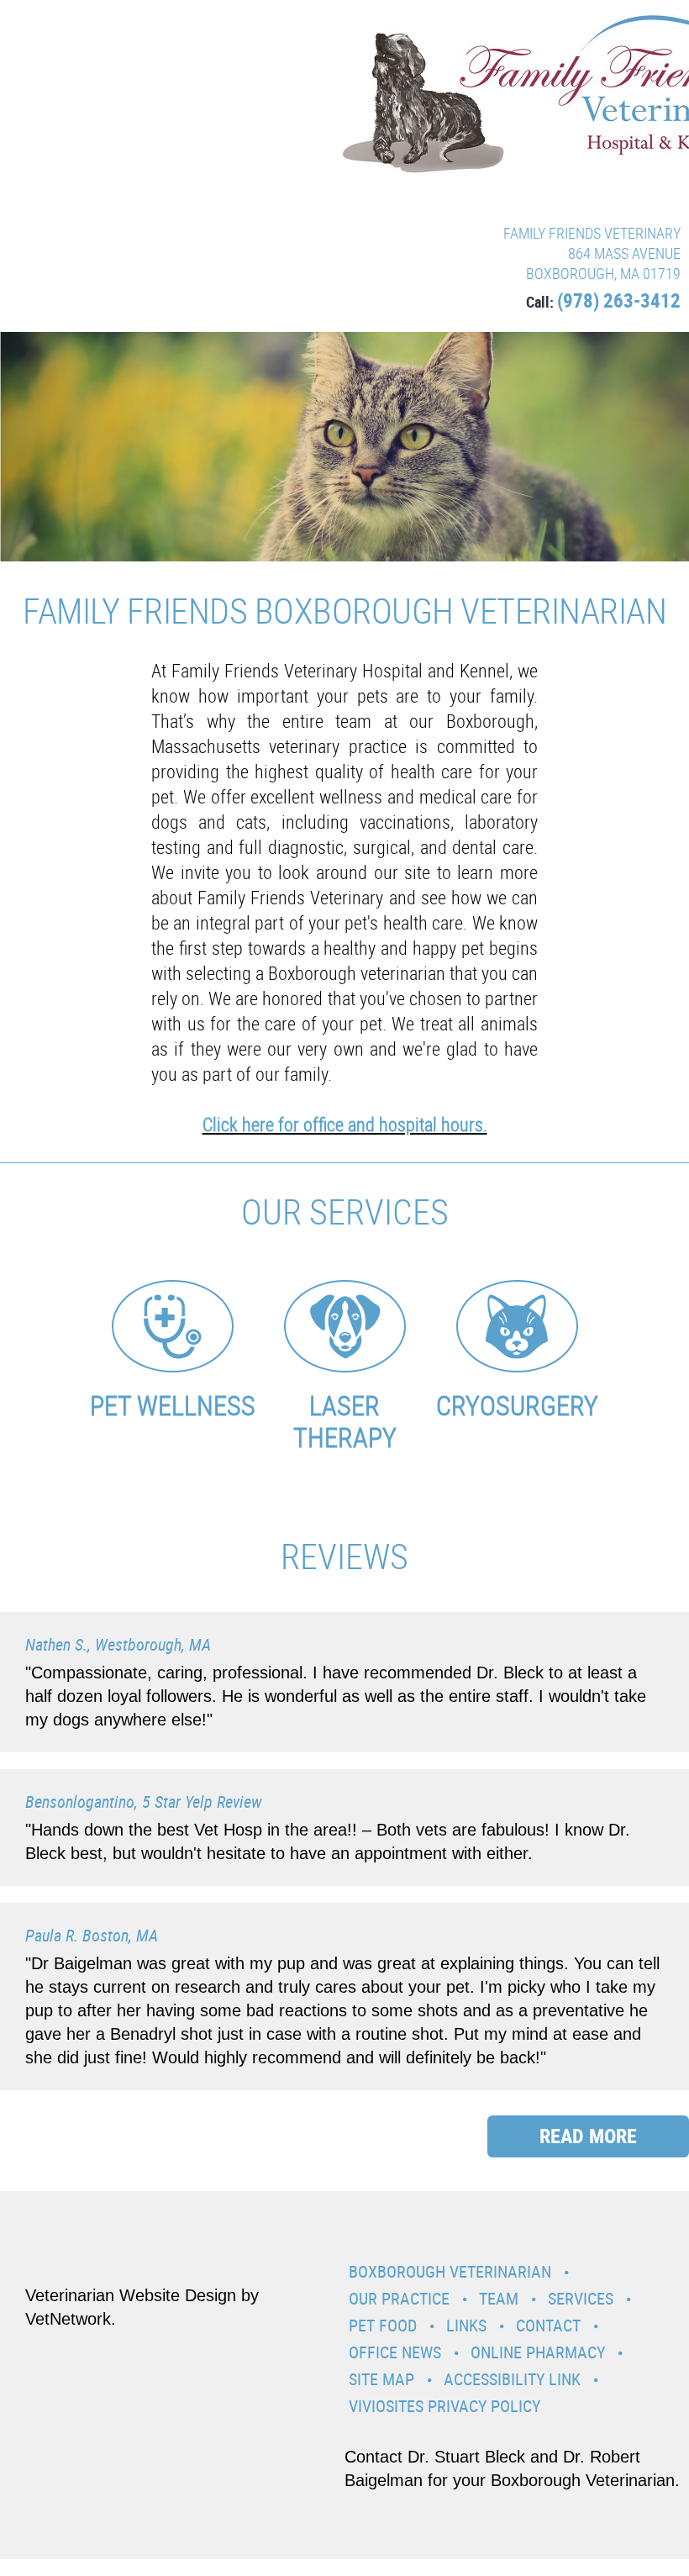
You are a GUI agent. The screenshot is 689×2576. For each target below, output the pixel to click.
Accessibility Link (512, 2379)
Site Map (381, 2379)
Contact (548, 2325)
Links (466, 2325)
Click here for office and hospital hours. (345, 1124)
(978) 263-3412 (619, 300)
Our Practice (399, 2298)
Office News (395, 2352)
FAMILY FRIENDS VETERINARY (592, 233)
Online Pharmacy (538, 2352)
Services (581, 2298)
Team (499, 2298)
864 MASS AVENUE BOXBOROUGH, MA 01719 (603, 263)
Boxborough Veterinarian (450, 2271)
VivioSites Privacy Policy (444, 2406)
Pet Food (383, 2325)
